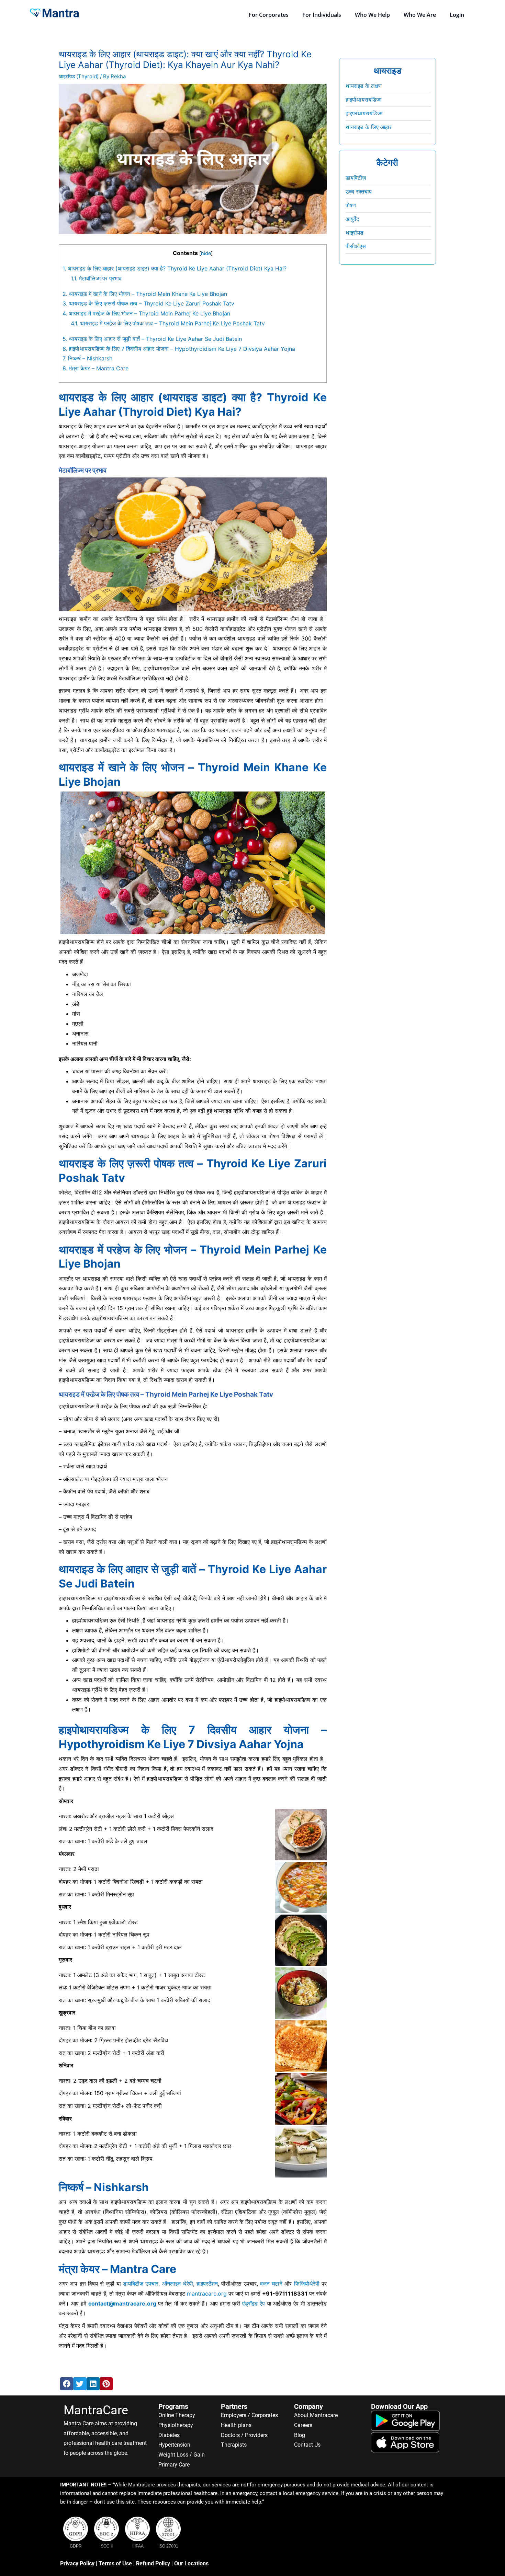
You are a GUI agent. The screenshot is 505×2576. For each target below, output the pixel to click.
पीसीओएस (356, 246)
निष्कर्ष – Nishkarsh (87, 358)
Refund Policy (153, 2563)
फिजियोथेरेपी (307, 2284)
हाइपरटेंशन (207, 2284)
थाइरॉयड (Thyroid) (79, 76)
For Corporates (269, 15)
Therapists (234, 2445)
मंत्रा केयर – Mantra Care (96, 368)
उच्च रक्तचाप (359, 192)
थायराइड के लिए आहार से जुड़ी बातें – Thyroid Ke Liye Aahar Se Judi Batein (152, 339)
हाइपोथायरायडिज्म (363, 100)
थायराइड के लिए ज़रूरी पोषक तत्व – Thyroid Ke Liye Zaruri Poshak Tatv (148, 303)
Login (457, 15)
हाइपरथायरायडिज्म (364, 113)
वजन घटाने (271, 2284)
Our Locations (191, 2563)
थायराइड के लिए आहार (369, 127)
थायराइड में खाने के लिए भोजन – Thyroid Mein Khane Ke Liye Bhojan (145, 294)
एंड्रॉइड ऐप (254, 2303)
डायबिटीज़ (356, 178)
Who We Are (420, 15)
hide (206, 253)
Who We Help (372, 15)
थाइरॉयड (355, 233)
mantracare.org (207, 2294)
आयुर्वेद (352, 219)
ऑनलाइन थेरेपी (178, 2284)
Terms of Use (115, 2563)
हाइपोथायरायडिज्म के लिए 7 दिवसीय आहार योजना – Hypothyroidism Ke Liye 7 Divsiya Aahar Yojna (179, 349)
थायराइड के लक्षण (364, 86)
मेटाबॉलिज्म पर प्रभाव (96, 278)
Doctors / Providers (244, 2435)
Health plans (236, 2425)
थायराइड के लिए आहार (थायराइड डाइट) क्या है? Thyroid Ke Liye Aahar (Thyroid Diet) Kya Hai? (175, 268)
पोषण (351, 205)
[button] (67, 2384)
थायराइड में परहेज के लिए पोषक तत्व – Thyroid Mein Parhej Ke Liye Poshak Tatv (168, 323)
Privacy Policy (77, 2563)
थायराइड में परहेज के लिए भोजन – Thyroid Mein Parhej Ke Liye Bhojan (146, 313)
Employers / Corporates (249, 2415)
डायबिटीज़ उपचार (141, 2284)
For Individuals (322, 15)
